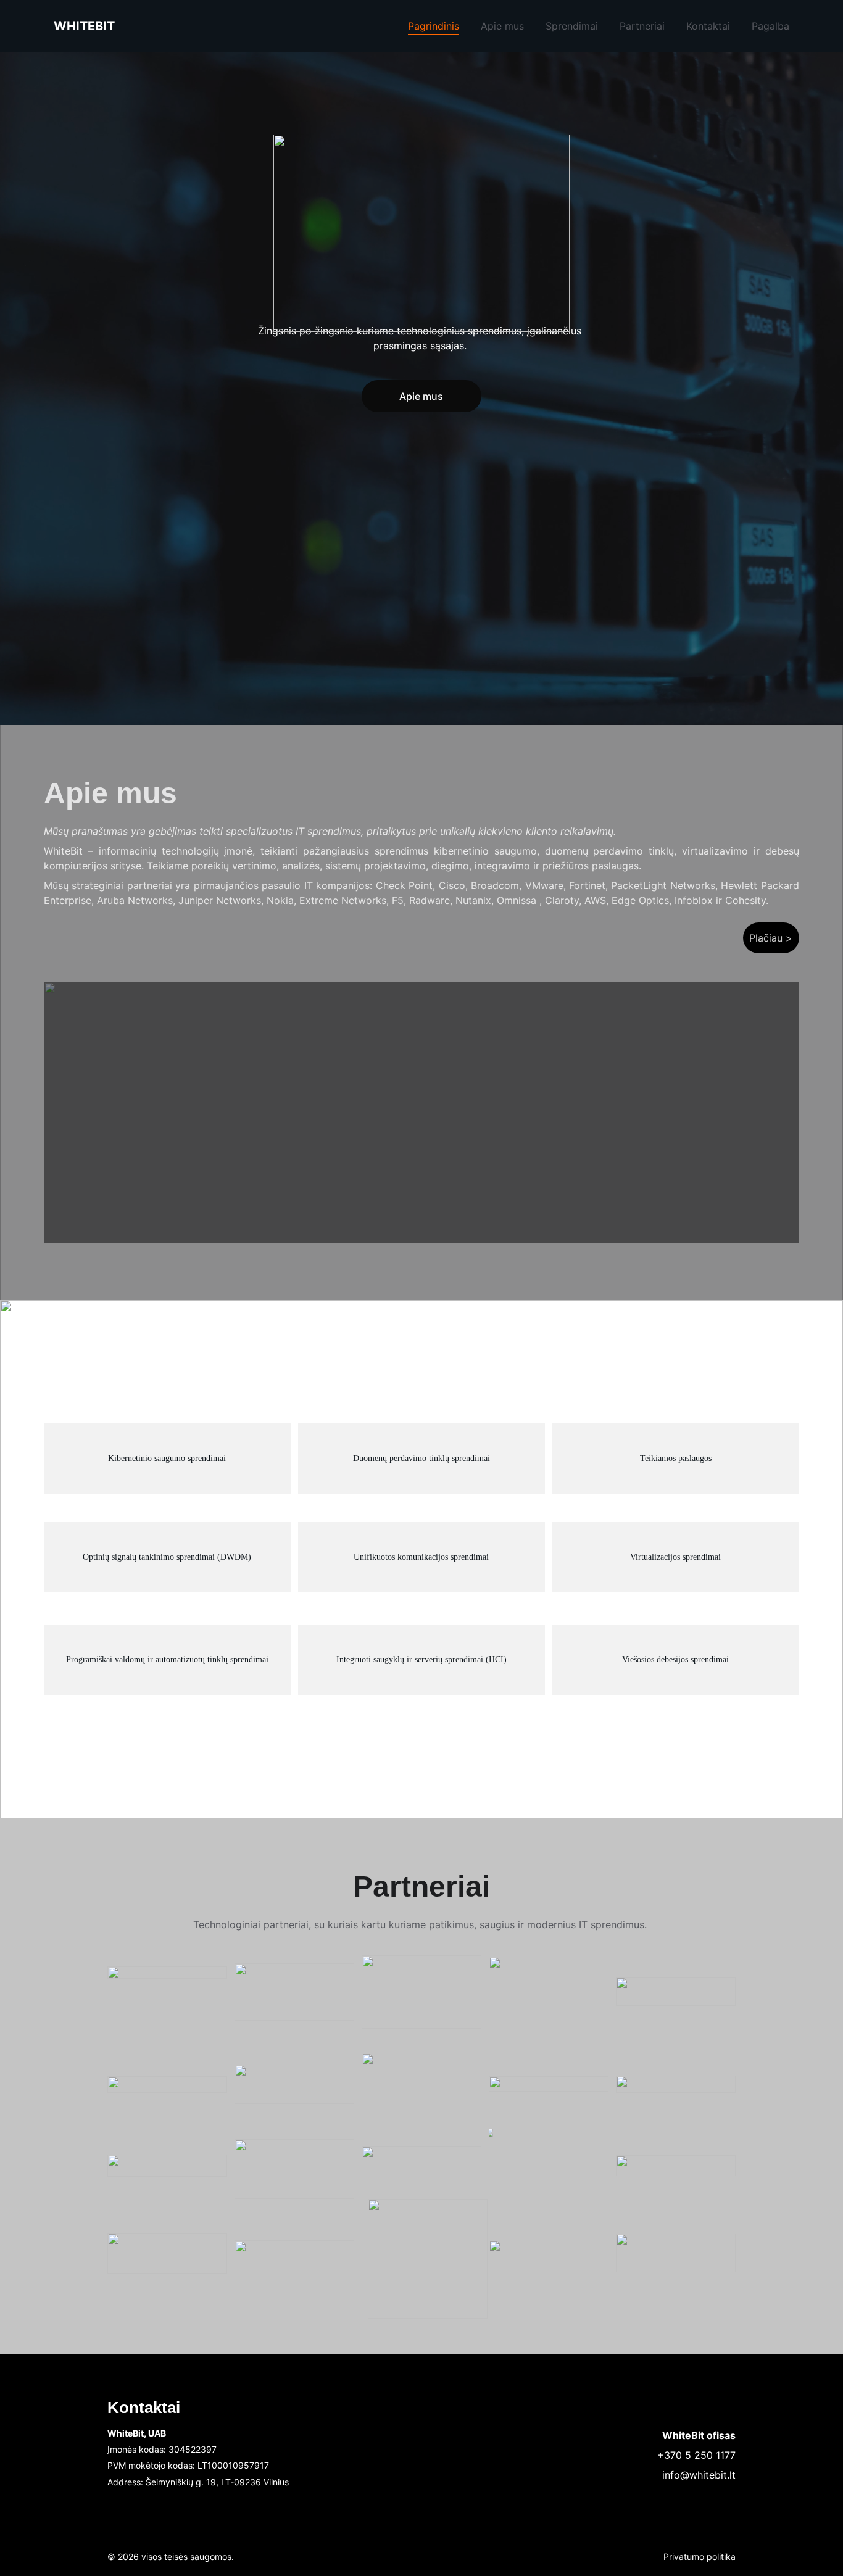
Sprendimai (572, 26)
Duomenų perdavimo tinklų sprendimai (421, 1458)
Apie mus (502, 26)
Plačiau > (771, 938)
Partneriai (642, 26)
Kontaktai (708, 26)
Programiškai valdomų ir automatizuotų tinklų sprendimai (167, 1659)
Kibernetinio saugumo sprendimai (167, 1458)
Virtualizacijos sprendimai (675, 1557)
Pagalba (770, 26)
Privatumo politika (700, 2557)
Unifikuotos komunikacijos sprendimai (421, 1557)
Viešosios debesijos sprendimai (675, 1659)
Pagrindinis (434, 26)
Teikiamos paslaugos (676, 1458)
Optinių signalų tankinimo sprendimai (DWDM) (167, 1557)
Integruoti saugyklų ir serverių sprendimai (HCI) (421, 1659)
